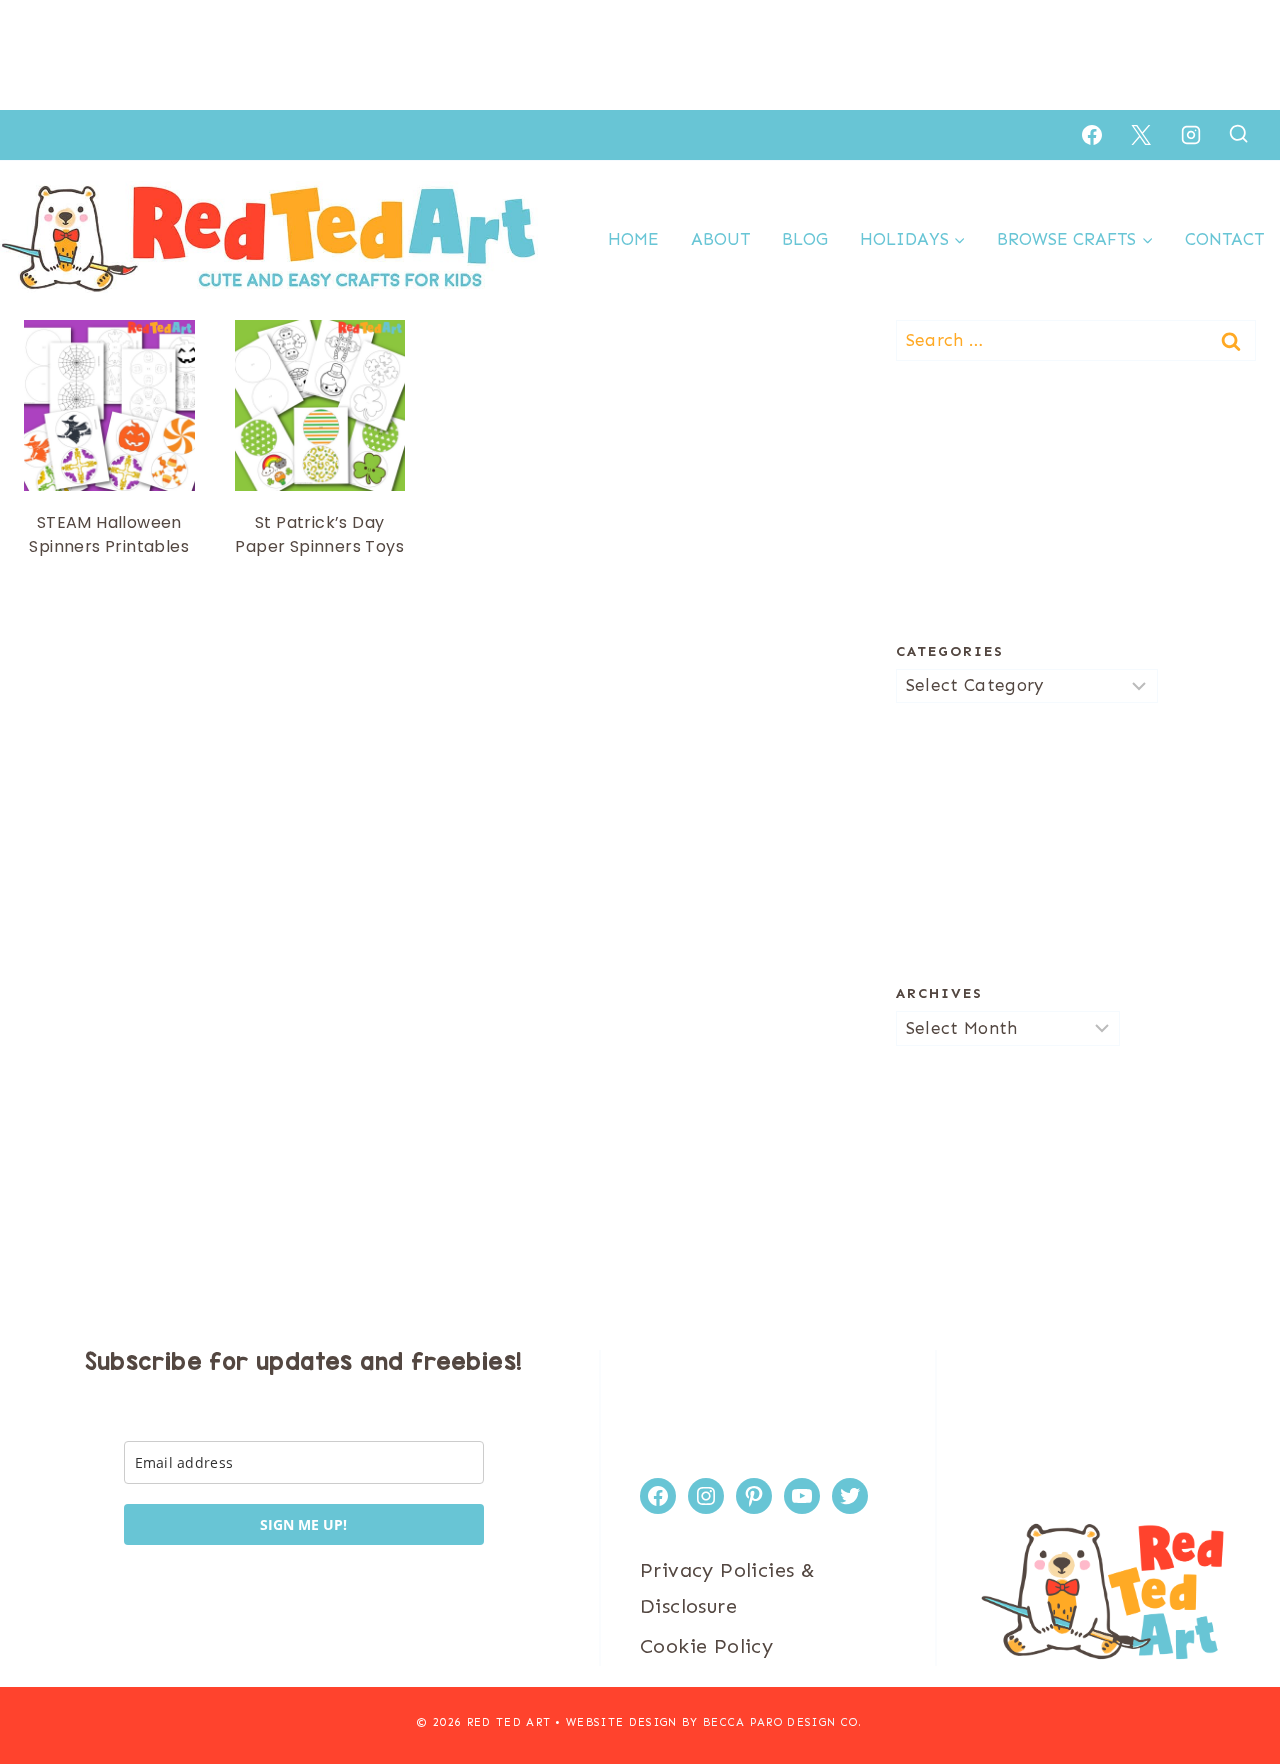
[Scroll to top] (1230, 1684)
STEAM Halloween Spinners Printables (109, 534)
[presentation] (109, 405)
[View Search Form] (1238, 134)
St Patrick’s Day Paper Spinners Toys (319, 534)
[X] (1141, 135)
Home (633, 239)
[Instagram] (1191, 135)
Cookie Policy (706, 1646)
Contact (1224, 239)
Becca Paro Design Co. (783, 1722)
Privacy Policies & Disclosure (727, 1588)
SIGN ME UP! (303, 1524)
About (720, 239)
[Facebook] (1092, 135)
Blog (805, 239)
